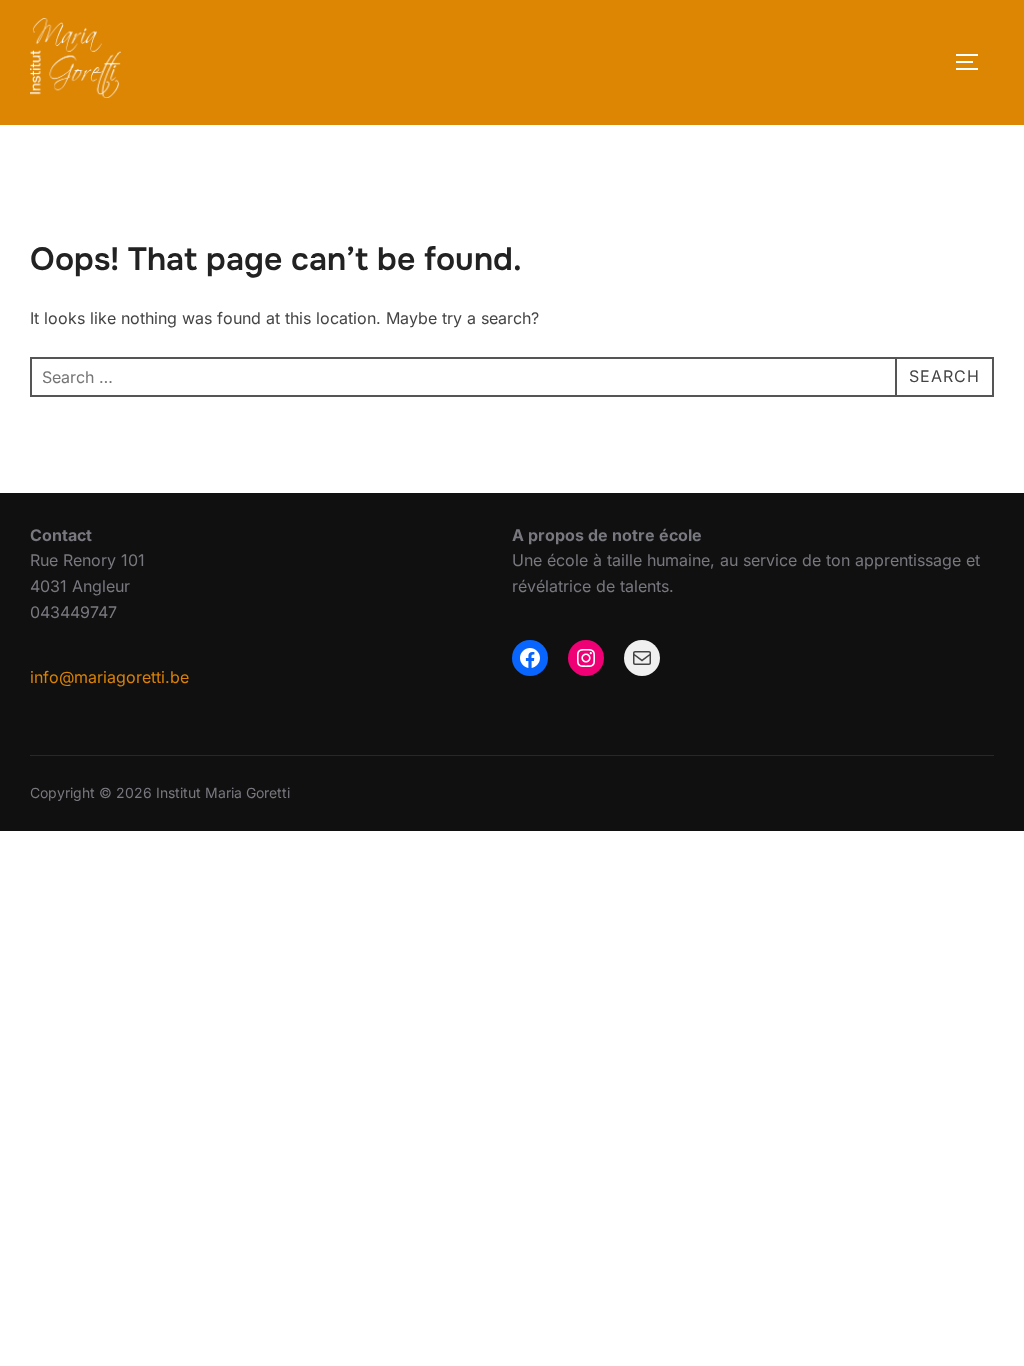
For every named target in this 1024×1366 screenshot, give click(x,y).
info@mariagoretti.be (109, 677)
